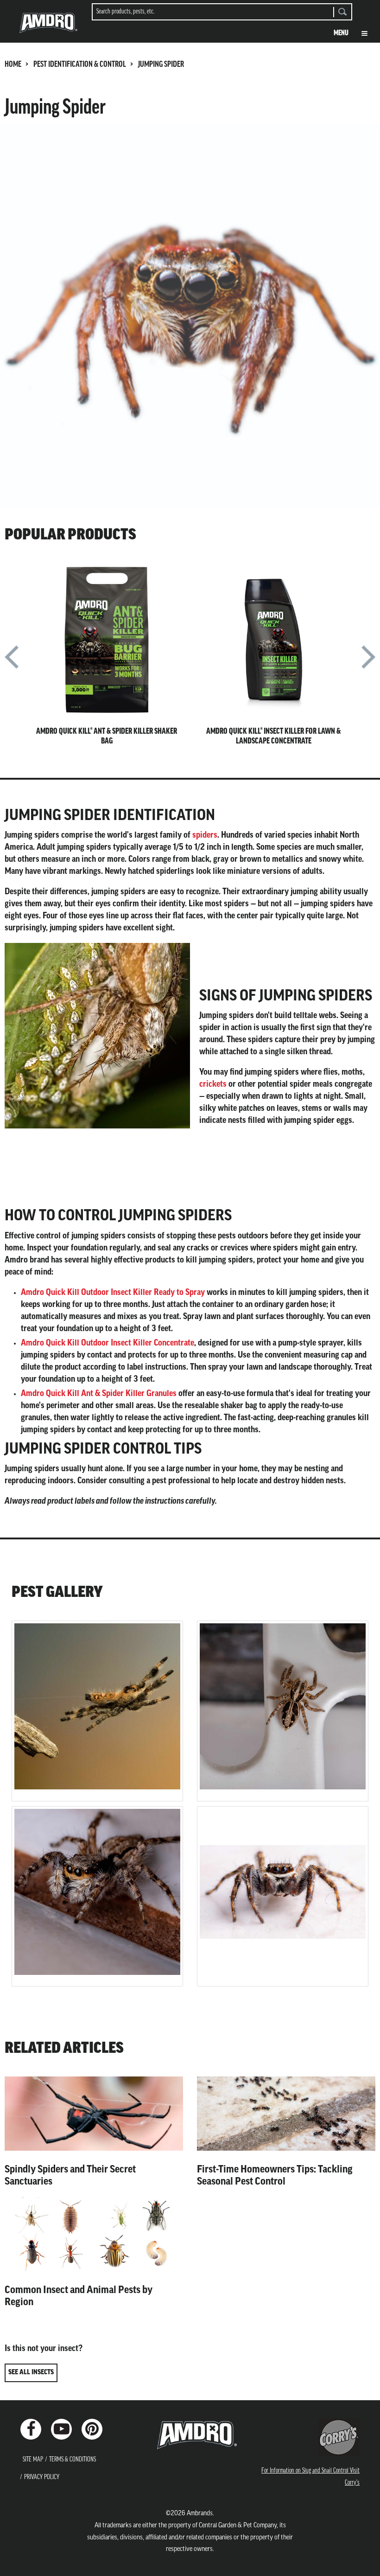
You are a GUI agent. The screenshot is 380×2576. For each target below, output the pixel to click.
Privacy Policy (42, 2477)
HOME (13, 65)
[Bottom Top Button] (357, 2562)
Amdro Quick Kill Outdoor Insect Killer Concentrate (108, 1344)
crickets (213, 1085)
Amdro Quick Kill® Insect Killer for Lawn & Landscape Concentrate (273, 737)
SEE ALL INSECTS (31, 2373)
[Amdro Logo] (190, 2435)
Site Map (33, 2460)
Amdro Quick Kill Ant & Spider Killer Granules (99, 1394)
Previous (12, 661)
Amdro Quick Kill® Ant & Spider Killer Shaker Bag (107, 737)
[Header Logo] (48, 26)
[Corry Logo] (339, 2437)
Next (368, 661)
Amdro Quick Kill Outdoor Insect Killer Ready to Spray (113, 1293)
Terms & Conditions (73, 2460)
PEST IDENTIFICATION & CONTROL (80, 65)
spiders (205, 836)
